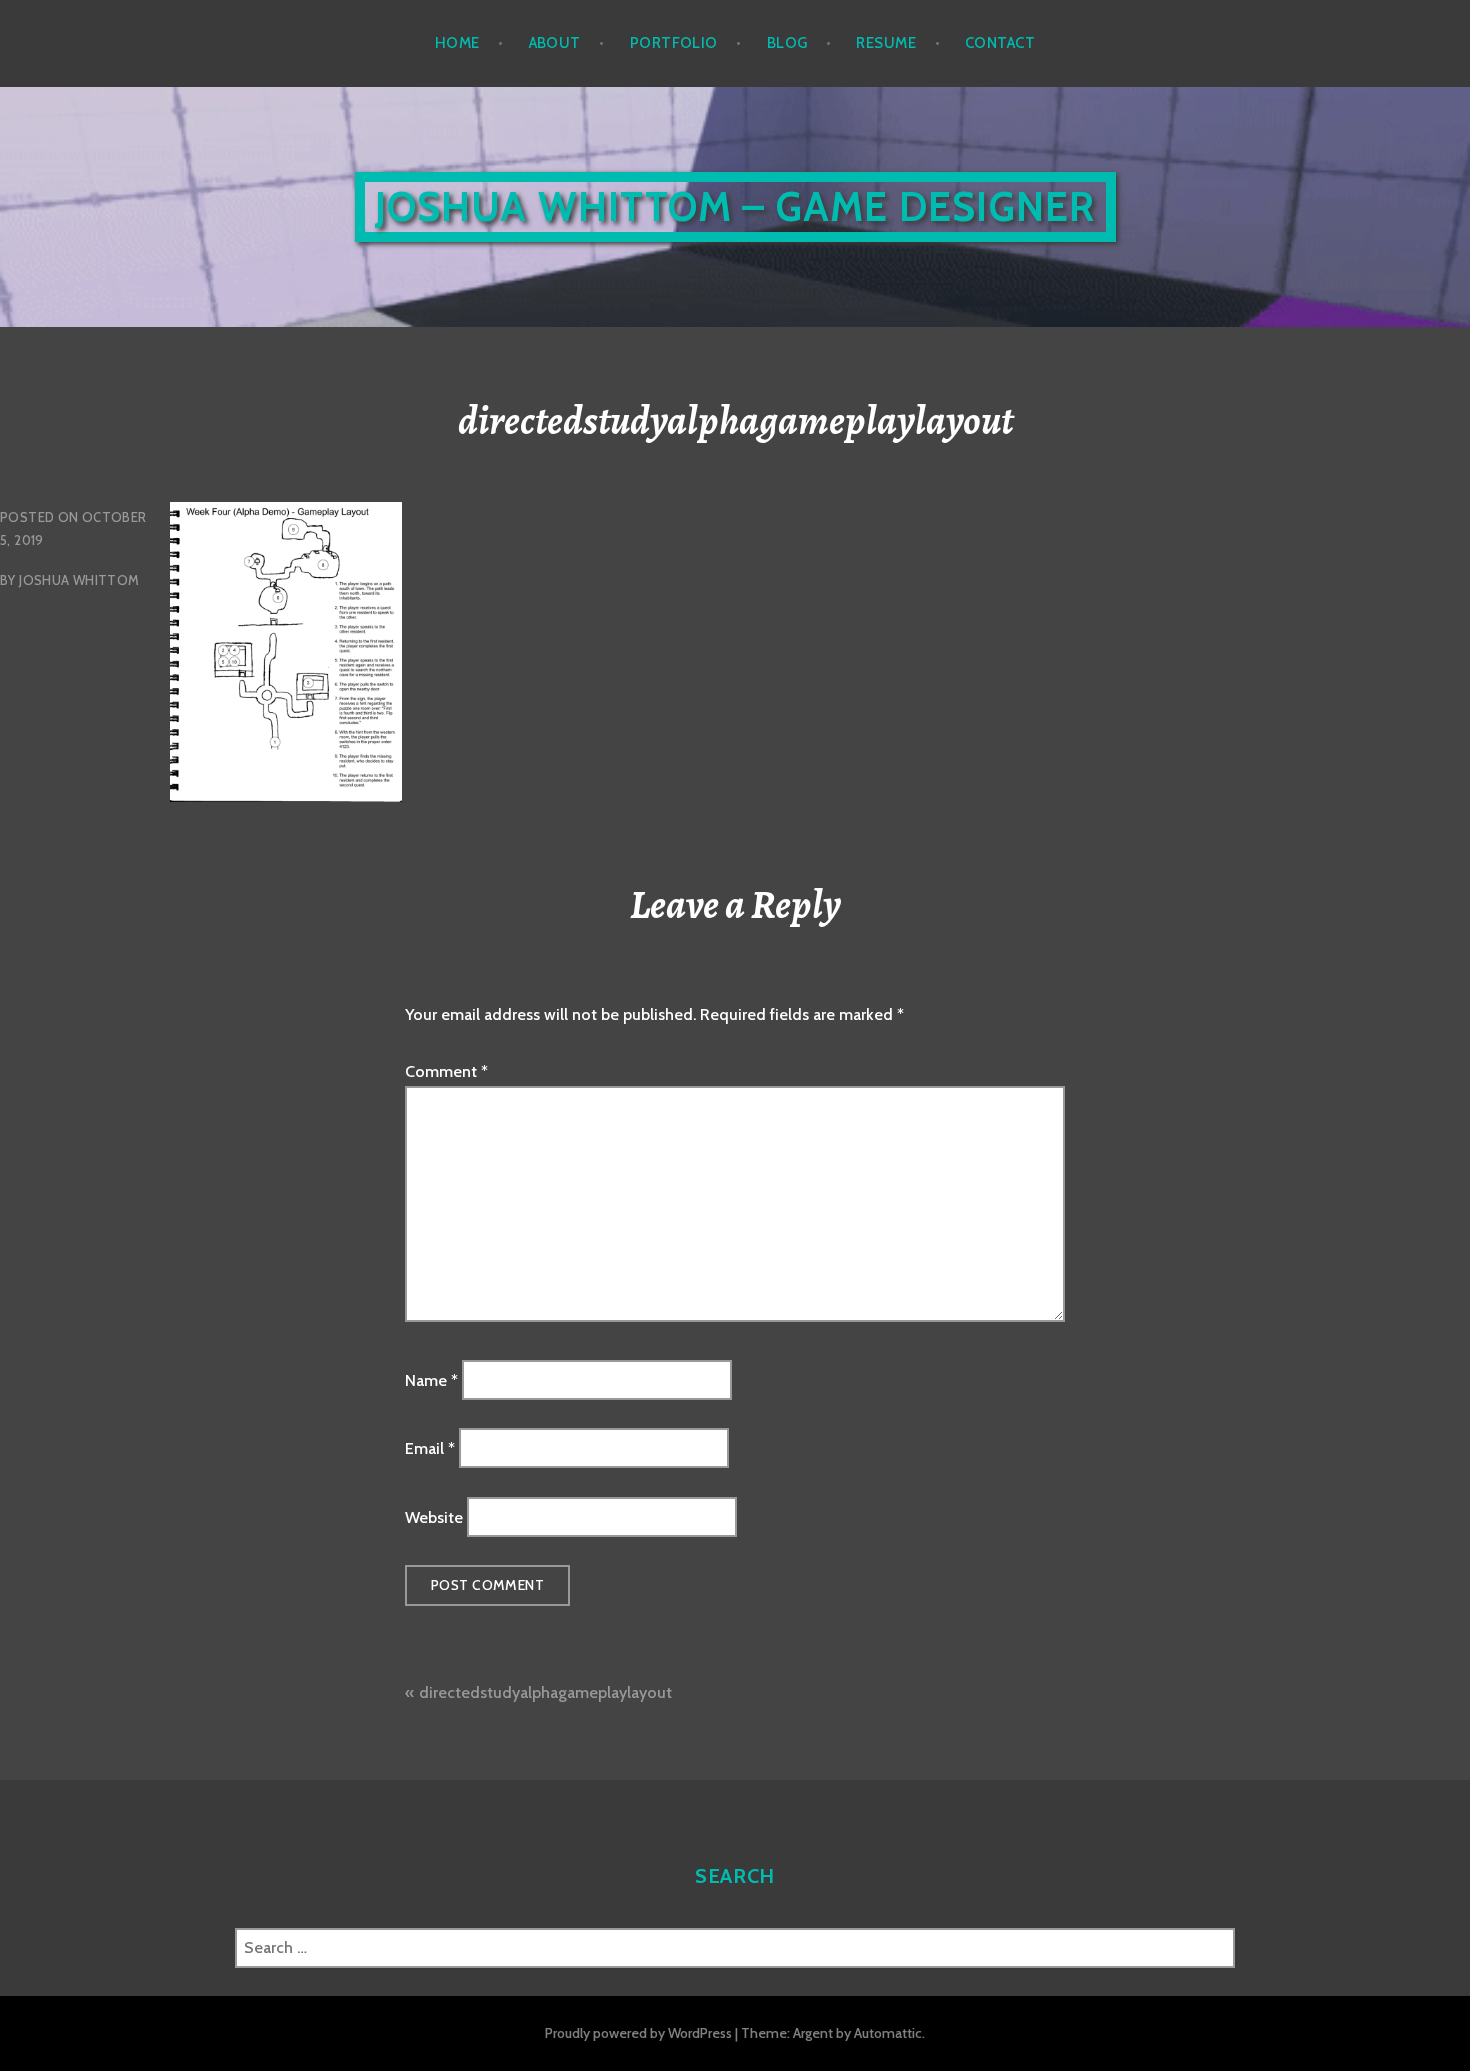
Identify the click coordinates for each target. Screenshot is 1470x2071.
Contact (1000, 43)
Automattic (888, 2033)
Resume (886, 43)
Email (430, 1448)
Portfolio (674, 43)
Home (457, 43)
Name (431, 1379)
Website (434, 1516)
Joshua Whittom (79, 580)
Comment (446, 1071)
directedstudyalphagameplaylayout (545, 1692)
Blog (787, 43)
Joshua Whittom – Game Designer (735, 206)
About (555, 43)
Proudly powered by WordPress (638, 2033)
